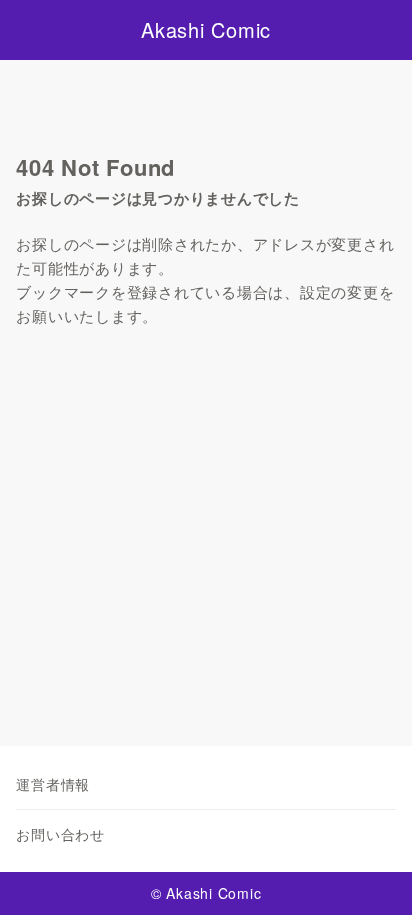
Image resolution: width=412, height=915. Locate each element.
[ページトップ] (372, 875)
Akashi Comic (206, 30)
